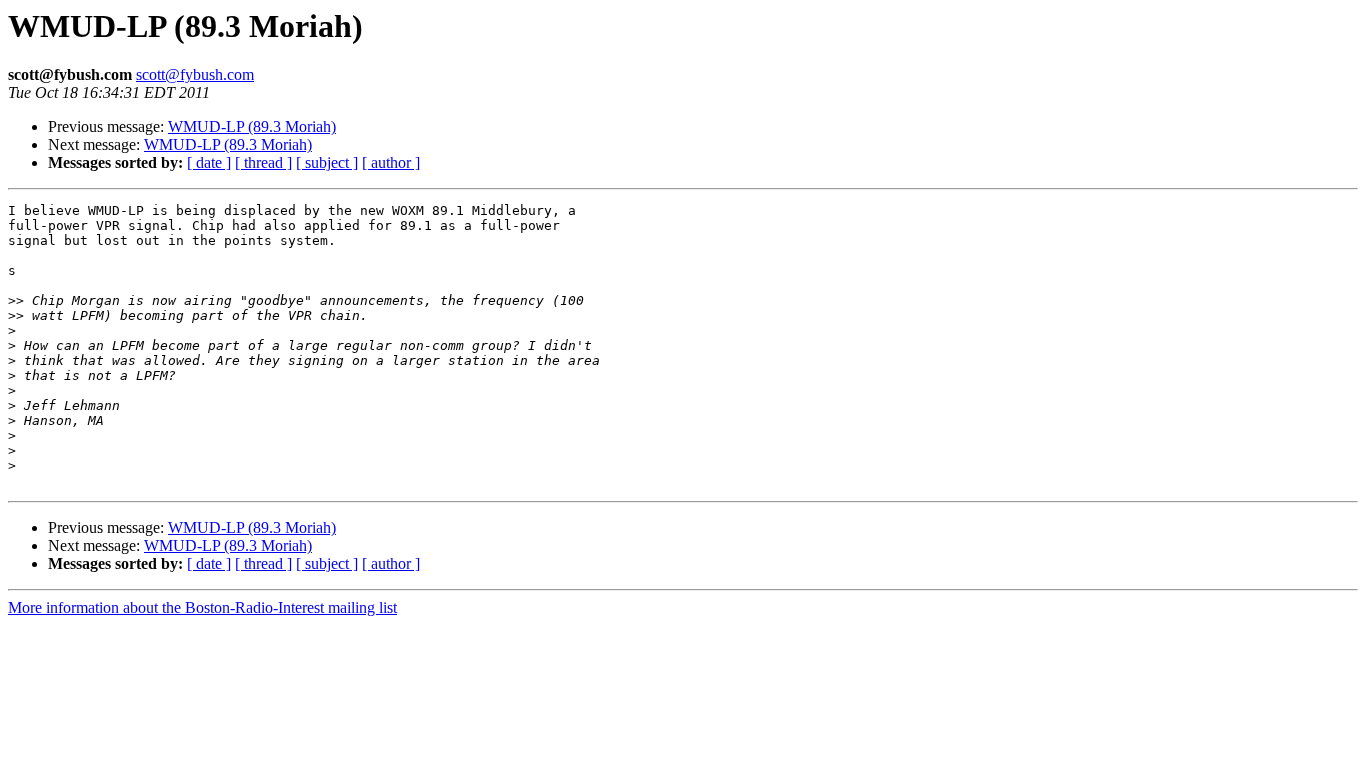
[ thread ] (263, 162)
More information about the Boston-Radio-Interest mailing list (202, 607)
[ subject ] (327, 162)
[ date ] (209, 162)
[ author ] (391, 162)
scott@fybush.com (195, 74)
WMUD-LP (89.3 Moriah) (252, 126)
